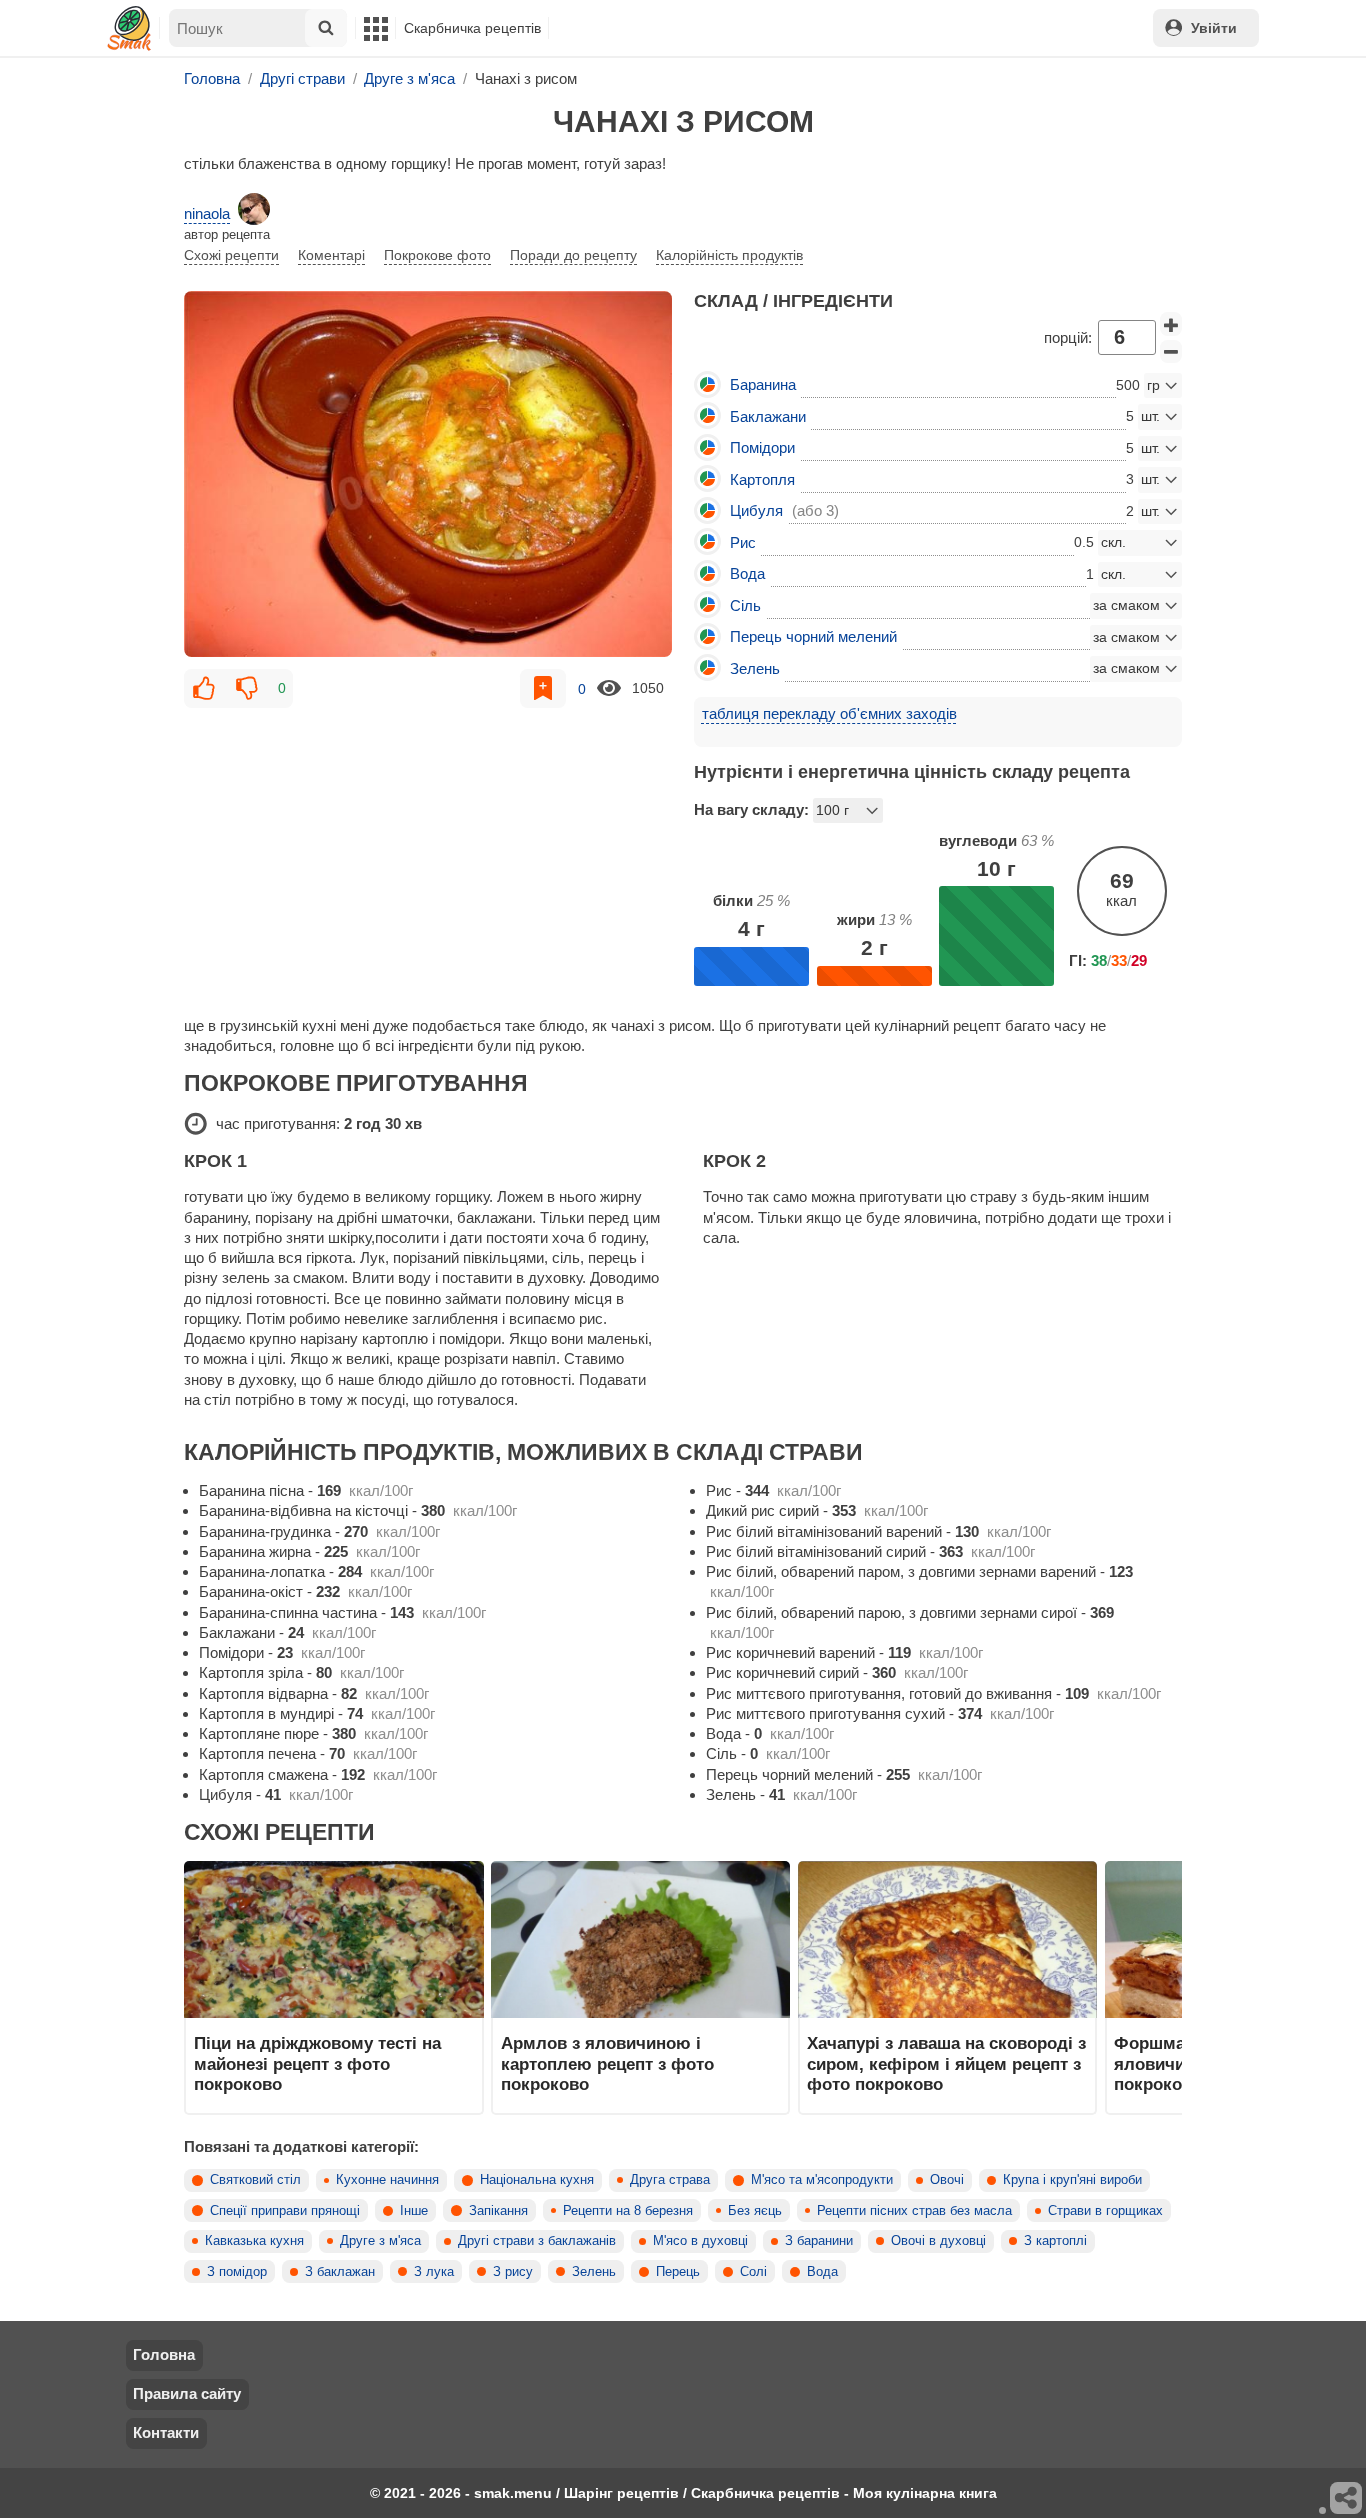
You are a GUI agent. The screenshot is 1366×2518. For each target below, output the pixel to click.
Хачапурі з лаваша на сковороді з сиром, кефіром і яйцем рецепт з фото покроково (946, 2063)
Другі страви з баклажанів (537, 2241)
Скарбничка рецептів (472, 28)
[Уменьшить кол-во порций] (1171, 352)
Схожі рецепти (231, 255)
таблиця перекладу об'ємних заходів (829, 713)
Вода (822, 2272)
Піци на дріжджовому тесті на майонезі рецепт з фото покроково (317, 2063)
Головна (164, 2354)
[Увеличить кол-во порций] (1171, 324)
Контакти (166, 2432)
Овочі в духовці (938, 2241)
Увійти (1214, 28)
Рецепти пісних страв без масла (914, 2211)
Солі (753, 2272)
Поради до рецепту (573, 255)
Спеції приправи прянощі (285, 2211)
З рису (513, 2272)
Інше (414, 2211)
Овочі (947, 2180)
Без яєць (755, 2211)
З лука (434, 2272)
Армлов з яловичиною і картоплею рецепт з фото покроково (607, 2063)
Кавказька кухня (254, 2241)
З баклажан (340, 2272)
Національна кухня (537, 2180)
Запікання (498, 2211)
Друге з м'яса (380, 2241)
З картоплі (1055, 2241)
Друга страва (670, 2180)
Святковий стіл (255, 2180)
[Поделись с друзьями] (1347, 2499)
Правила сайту (187, 2393)
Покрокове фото (437, 255)
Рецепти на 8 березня (628, 2211)
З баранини (819, 2241)
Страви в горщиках (1105, 2211)
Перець (678, 2272)
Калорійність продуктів (729, 255)
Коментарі (331, 255)
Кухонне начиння (387, 2180)
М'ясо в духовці (700, 2241)
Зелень (594, 2272)
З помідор (237, 2272)
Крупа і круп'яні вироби (1072, 2180)
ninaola (207, 213)
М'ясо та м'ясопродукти (822, 2180)
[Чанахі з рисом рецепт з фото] (428, 474)
